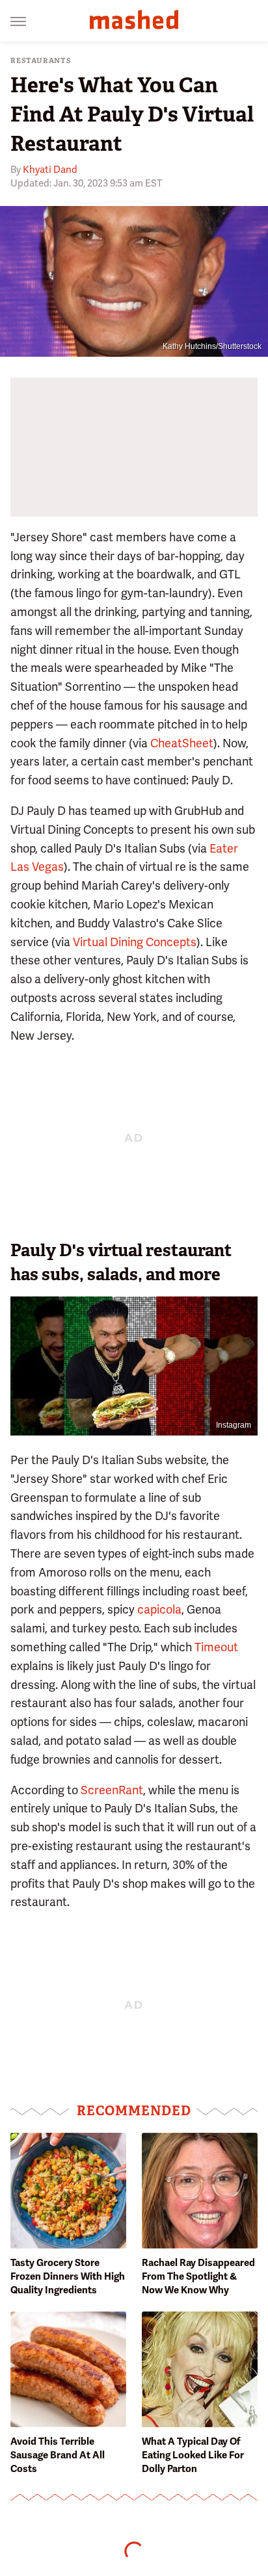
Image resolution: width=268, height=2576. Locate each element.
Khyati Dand (50, 170)
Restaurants (41, 61)
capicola (159, 1609)
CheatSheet (182, 743)
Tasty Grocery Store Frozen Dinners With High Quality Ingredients (68, 2276)
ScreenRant (112, 1790)
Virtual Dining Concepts (135, 942)
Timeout (216, 1647)
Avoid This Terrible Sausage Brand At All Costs (58, 2455)
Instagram (234, 1425)
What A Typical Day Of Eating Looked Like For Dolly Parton (193, 2455)
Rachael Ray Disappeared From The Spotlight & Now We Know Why (198, 2276)
